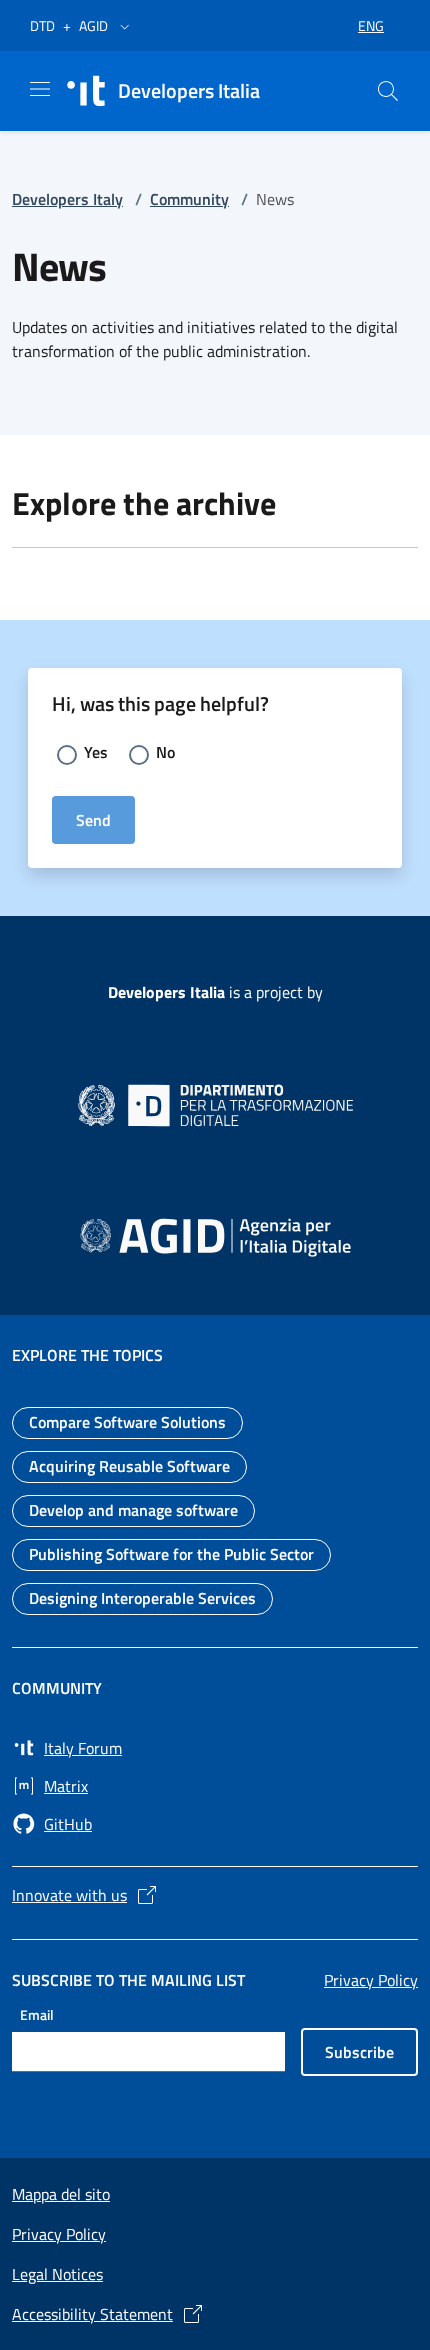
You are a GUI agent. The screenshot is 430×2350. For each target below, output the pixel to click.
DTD (42, 25)
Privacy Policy (371, 1980)
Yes (96, 752)
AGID (93, 25)
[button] (125, 26)
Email (37, 2013)
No (165, 752)
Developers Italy (67, 199)
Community (189, 199)
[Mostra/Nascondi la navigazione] (40, 89)
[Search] (388, 91)
